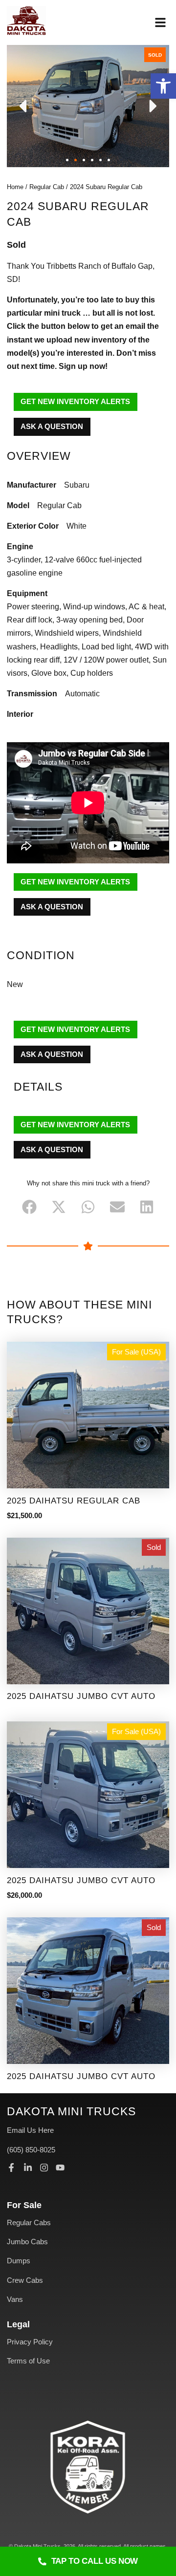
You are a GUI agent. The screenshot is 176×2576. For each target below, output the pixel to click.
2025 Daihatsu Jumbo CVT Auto (81, 1696)
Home (15, 187)
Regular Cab (47, 187)
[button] (163, 86)
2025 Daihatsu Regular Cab (74, 1501)
